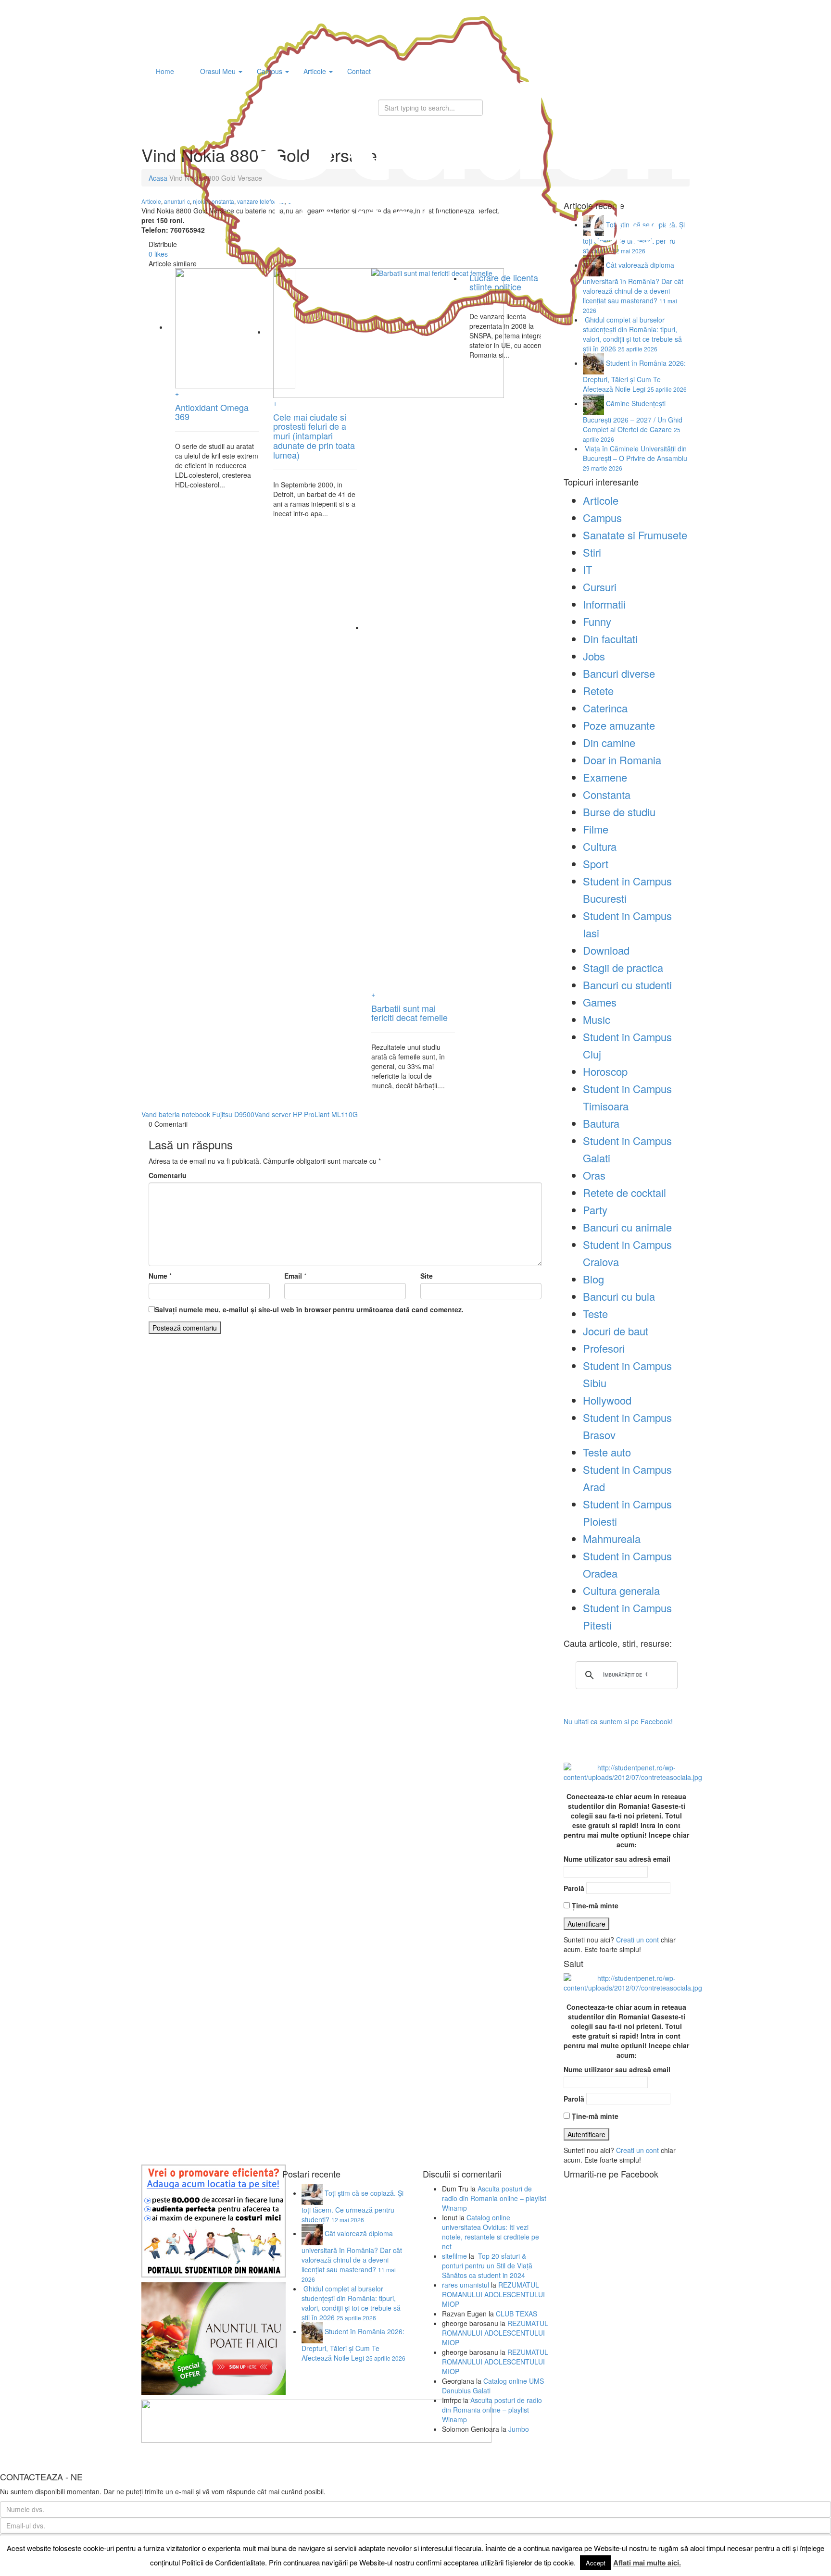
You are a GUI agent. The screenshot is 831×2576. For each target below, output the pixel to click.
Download (606, 950)
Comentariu (168, 1175)
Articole (316, 71)
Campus (271, 71)
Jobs (594, 656)
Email (293, 1276)
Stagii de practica (623, 967)
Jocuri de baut (616, 1331)
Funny (597, 621)
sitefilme (454, 2256)
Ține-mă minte (594, 1905)
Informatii (604, 604)
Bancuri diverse (619, 673)
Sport (596, 864)
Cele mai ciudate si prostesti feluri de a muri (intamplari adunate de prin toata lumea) (314, 436)
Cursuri (600, 587)
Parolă (574, 1888)
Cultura (600, 846)
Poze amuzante (619, 725)
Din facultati (610, 639)
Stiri (592, 552)
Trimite (814, 2568)
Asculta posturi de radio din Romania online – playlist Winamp (494, 2198)
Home (165, 71)
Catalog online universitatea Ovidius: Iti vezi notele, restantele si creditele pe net (491, 2232)
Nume (158, 1276)
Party (595, 1210)
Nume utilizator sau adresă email (617, 1859)
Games (600, 1002)
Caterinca (605, 708)
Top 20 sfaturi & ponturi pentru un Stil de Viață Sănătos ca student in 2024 (487, 2265)
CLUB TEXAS (516, 2314)
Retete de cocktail (624, 1192)
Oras (594, 1175)
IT (587, 569)
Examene (605, 777)
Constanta (607, 794)
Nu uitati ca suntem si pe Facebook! (618, 1721)
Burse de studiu (619, 812)
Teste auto (607, 1452)
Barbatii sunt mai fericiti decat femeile (409, 1013)
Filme (596, 829)
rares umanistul (466, 2285)
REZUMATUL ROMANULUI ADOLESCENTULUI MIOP (493, 2294)
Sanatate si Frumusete (635, 535)
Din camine (609, 742)
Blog (593, 1279)
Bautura (601, 1123)
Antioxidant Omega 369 (212, 412)
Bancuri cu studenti (627, 985)
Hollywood (607, 1400)
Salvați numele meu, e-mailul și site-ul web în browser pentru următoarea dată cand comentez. (309, 1309)
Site (427, 1276)
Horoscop (605, 1071)
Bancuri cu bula (619, 1296)
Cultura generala (621, 1590)
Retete (598, 691)
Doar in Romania (622, 760)
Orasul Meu (218, 71)
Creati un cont (637, 1940)
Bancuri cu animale (627, 1227)
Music (597, 1019)
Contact (359, 71)
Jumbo (519, 2429)
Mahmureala (612, 1538)
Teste (595, 1313)
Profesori (604, 1348)
